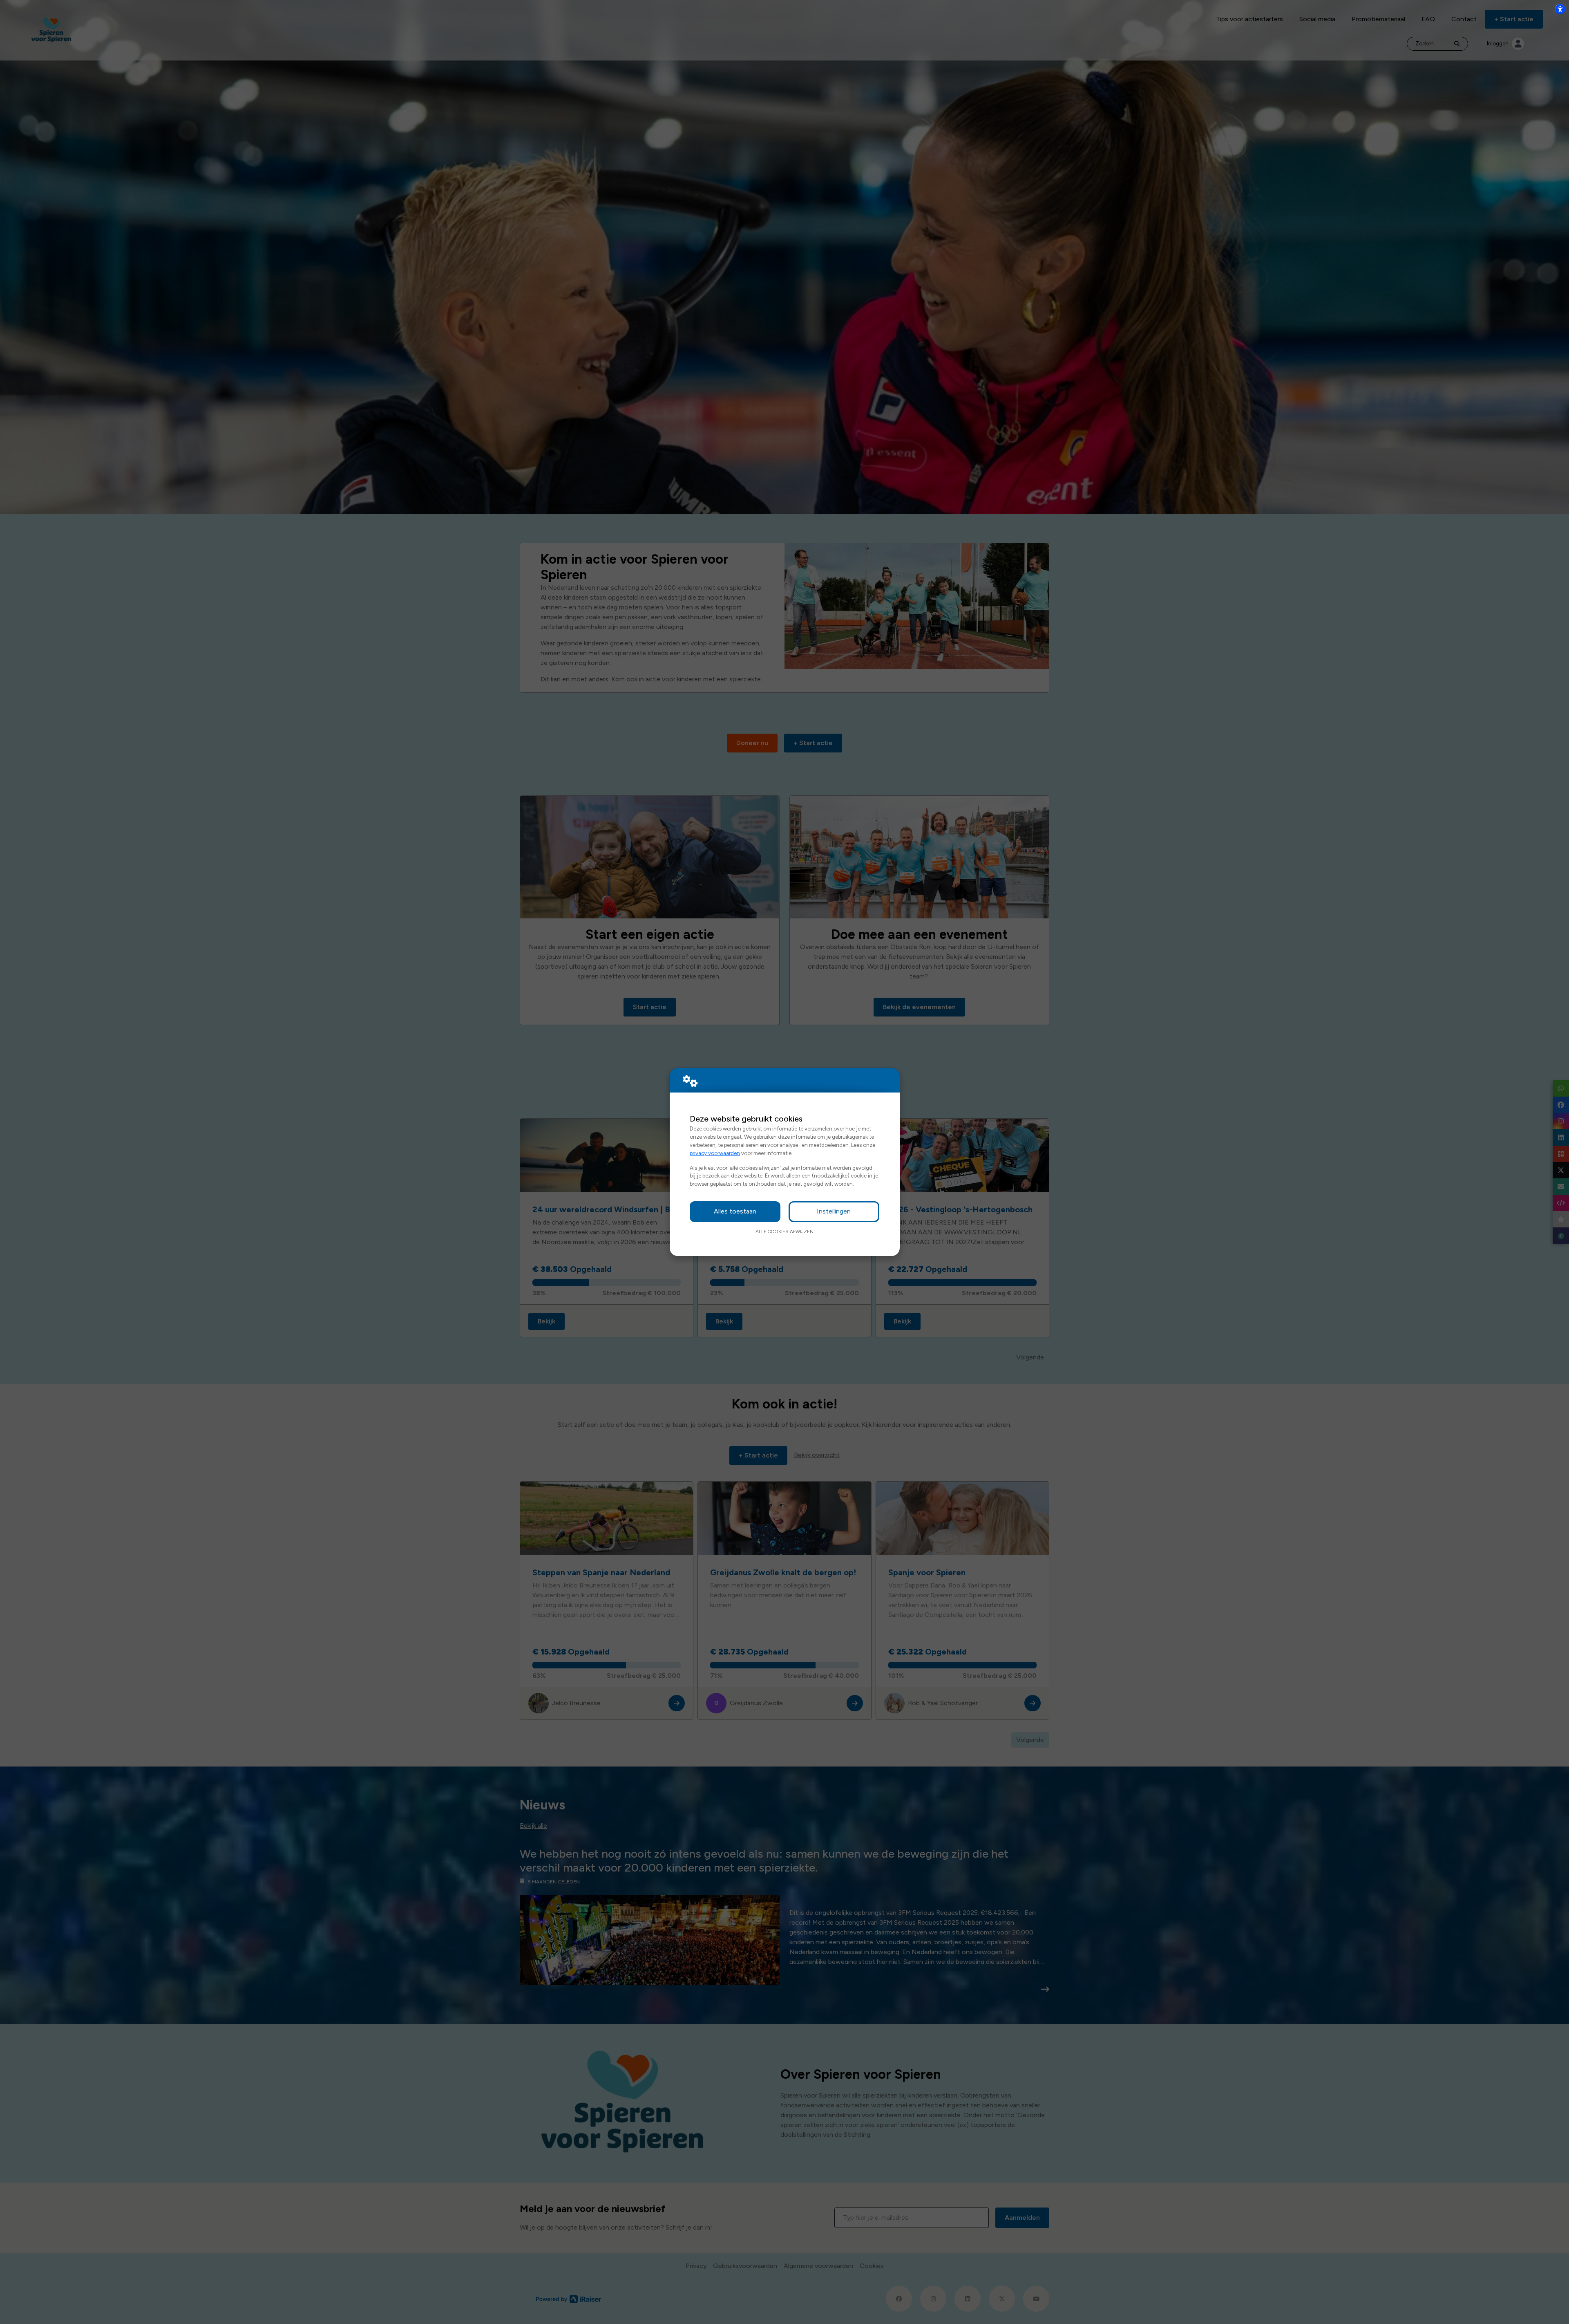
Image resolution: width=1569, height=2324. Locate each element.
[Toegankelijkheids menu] (1560, 9)
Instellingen (834, 1211)
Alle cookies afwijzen (784, 1231)
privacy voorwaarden (715, 1153)
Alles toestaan (735, 1211)
